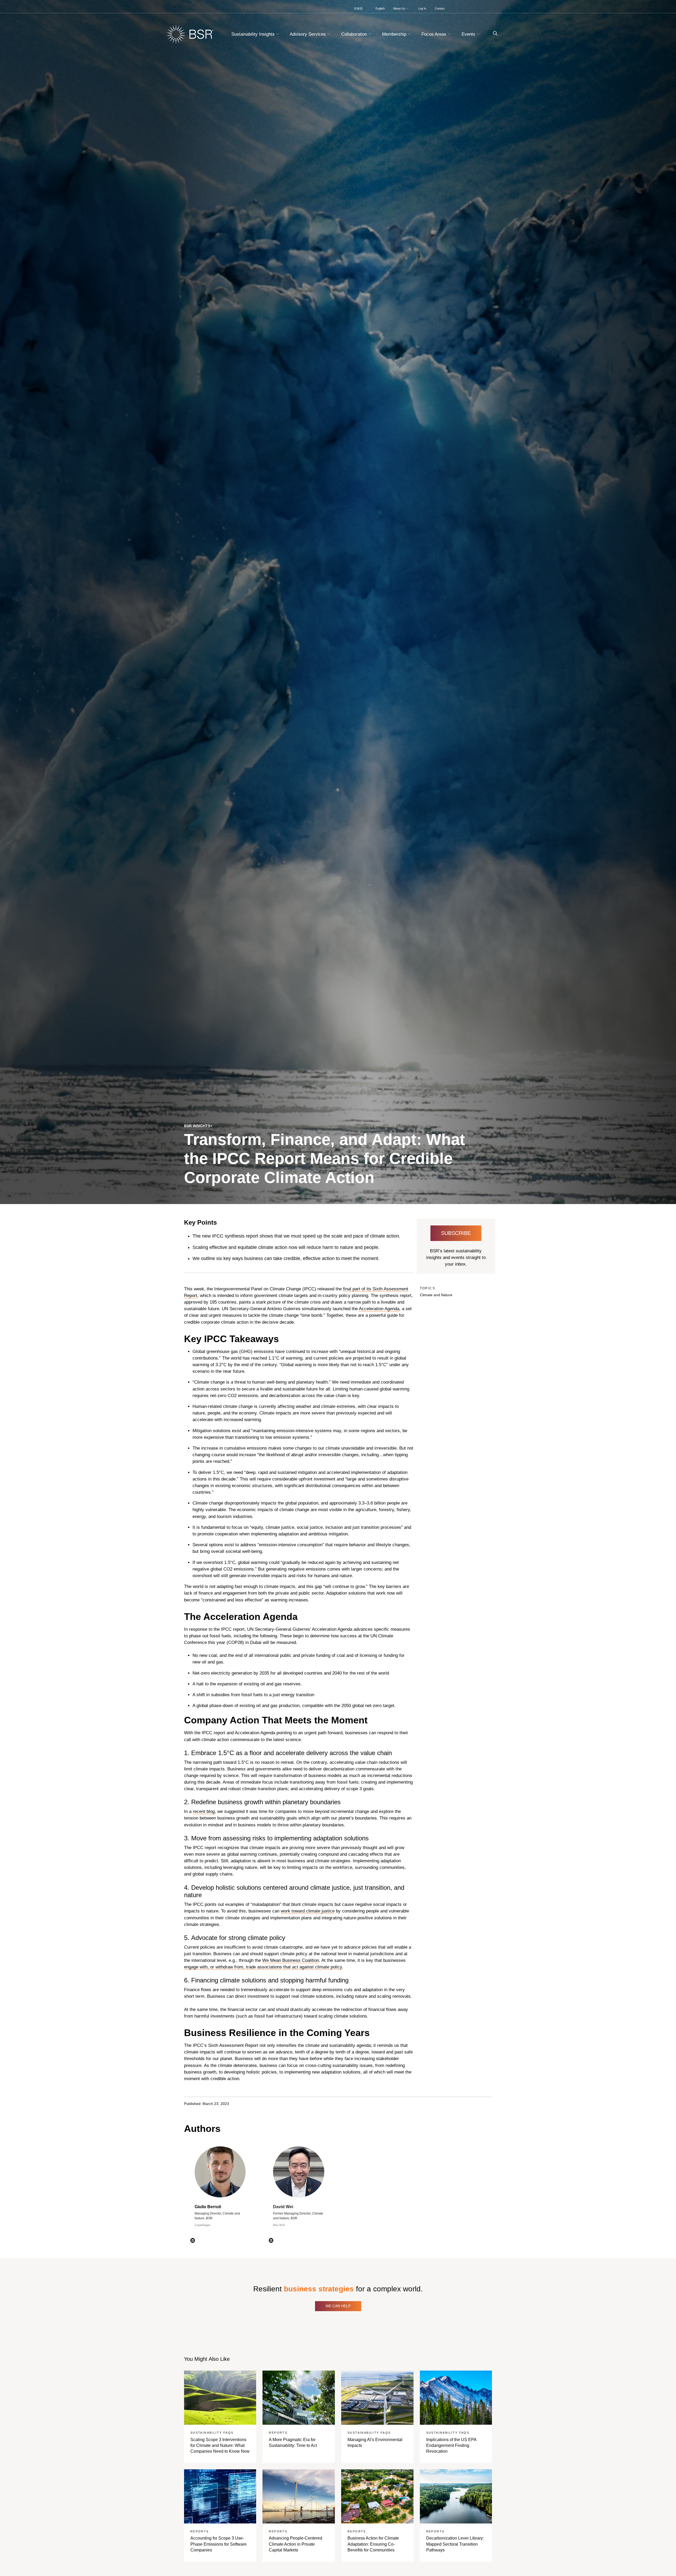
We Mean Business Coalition (291, 1960)
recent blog (204, 1811)
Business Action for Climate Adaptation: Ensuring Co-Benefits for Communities (373, 2544)
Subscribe (456, 1233)
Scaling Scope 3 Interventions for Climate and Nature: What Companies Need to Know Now (220, 2446)
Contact (440, 8)
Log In (422, 8)
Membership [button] (395, 34)
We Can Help (338, 2306)
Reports (278, 2433)
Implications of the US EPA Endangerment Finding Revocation (451, 2446)
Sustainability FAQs (212, 2433)
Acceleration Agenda (379, 1309)
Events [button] (469, 34)
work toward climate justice (308, 1911)
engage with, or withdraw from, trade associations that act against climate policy (263, 1967)
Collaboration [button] (355, 34)
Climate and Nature (436, 1295)
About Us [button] (400, 8)
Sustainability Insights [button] (254, 34)
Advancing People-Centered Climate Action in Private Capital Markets (295, 2544)
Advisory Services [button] (308, 34)
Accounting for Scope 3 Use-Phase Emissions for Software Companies (219, 2544)
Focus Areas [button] (435, 34)
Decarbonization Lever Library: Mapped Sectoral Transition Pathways (455, 2544)
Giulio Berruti (208, 2207)
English (380, 8)
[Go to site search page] (493, 33)
